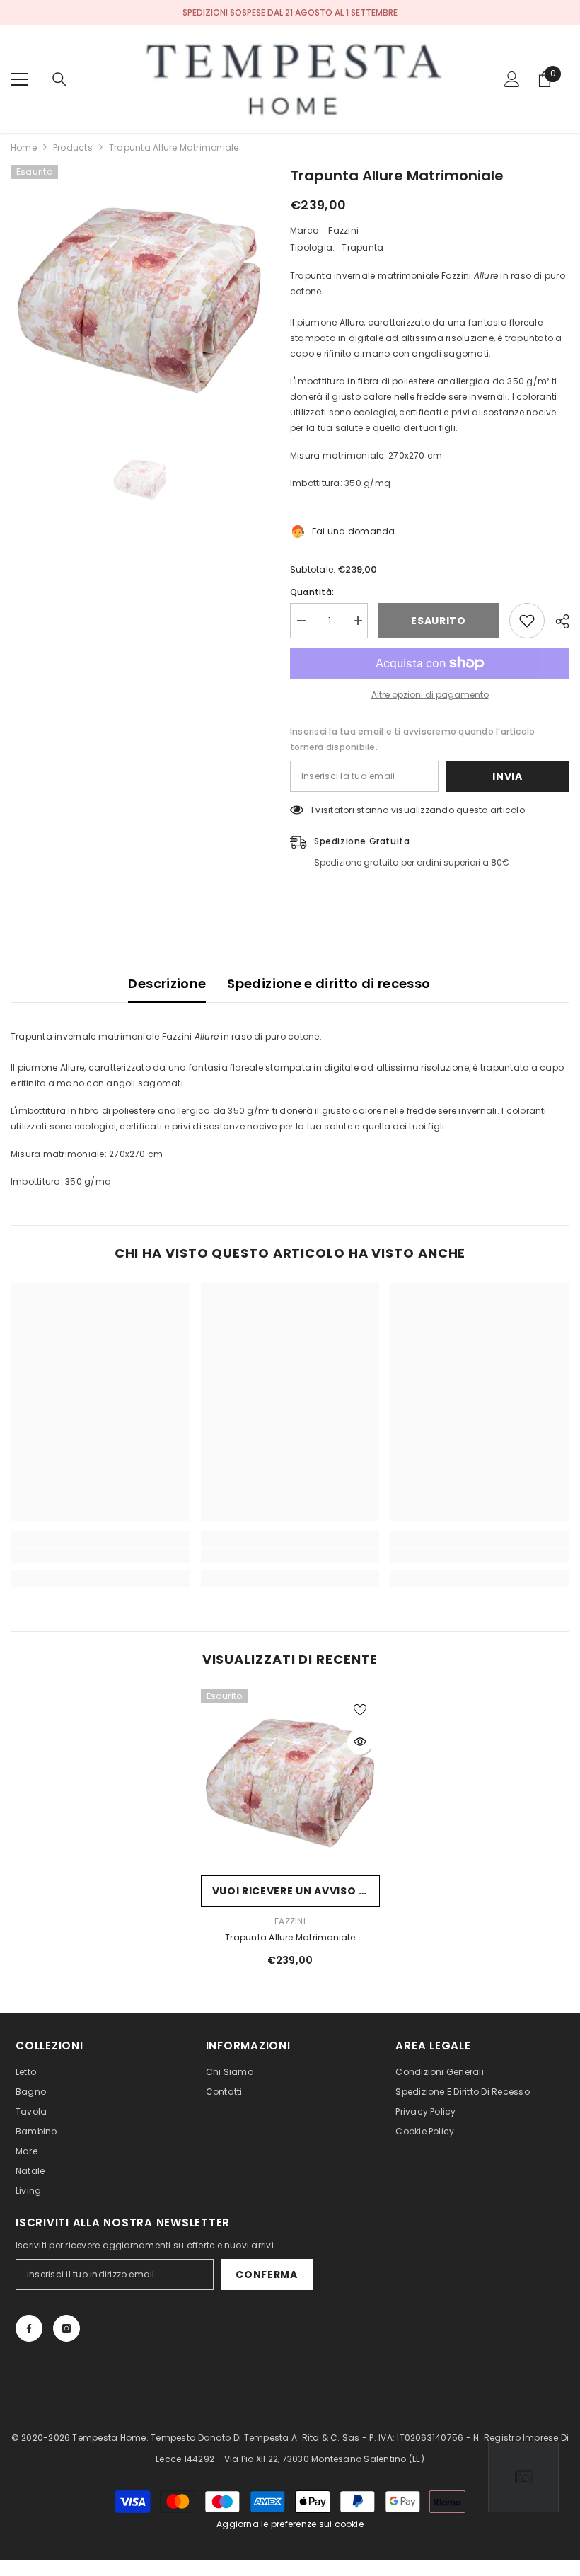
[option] (140, 294)
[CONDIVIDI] (557, 621)
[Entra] (512, 79)
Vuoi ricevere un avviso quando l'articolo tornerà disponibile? (296, 1891)
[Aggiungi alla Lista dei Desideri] (527, 621)
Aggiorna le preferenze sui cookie (290, 2524)
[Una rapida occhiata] (360, 1742)
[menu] (19, 79)
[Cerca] (59, 79)
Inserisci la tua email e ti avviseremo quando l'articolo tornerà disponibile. (412, 739)
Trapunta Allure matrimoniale (290, 1937)
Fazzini (343, 230)
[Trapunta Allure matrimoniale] (290, 1779)
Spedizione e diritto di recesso (329, 983)
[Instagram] (66, 2328)
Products (73, 148)
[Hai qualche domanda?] (523, 2477)
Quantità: (312, 592)
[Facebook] (29, 2328)
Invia (507, 776)
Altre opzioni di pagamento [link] (430, 695)
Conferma (267, 2275)
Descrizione (167, 983)
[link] (100, 1556)
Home (24, 148)
